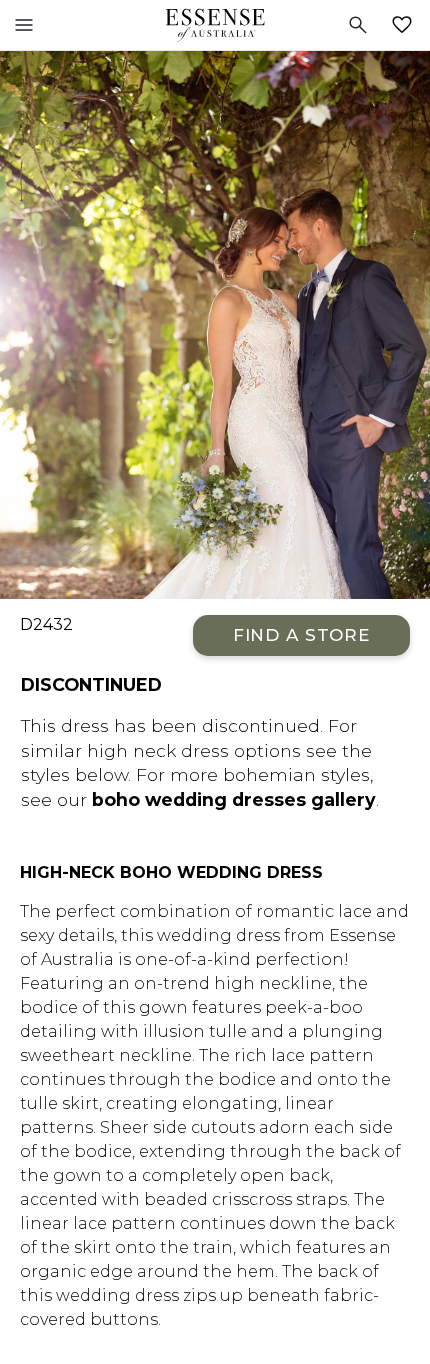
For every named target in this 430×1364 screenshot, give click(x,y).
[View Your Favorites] (406, 25)
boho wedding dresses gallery (234, 799)
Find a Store (301, 635)
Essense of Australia (215, 25)
